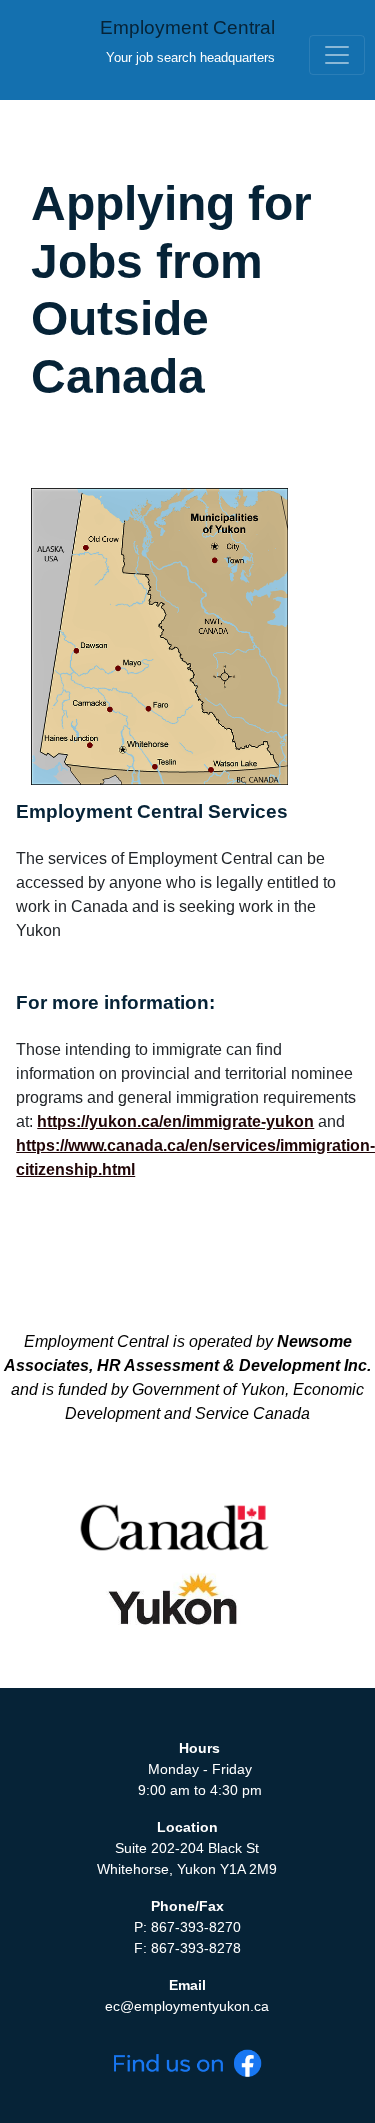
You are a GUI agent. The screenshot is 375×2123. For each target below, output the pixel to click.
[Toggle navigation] (337, 55)
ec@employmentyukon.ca (187, 2006)
